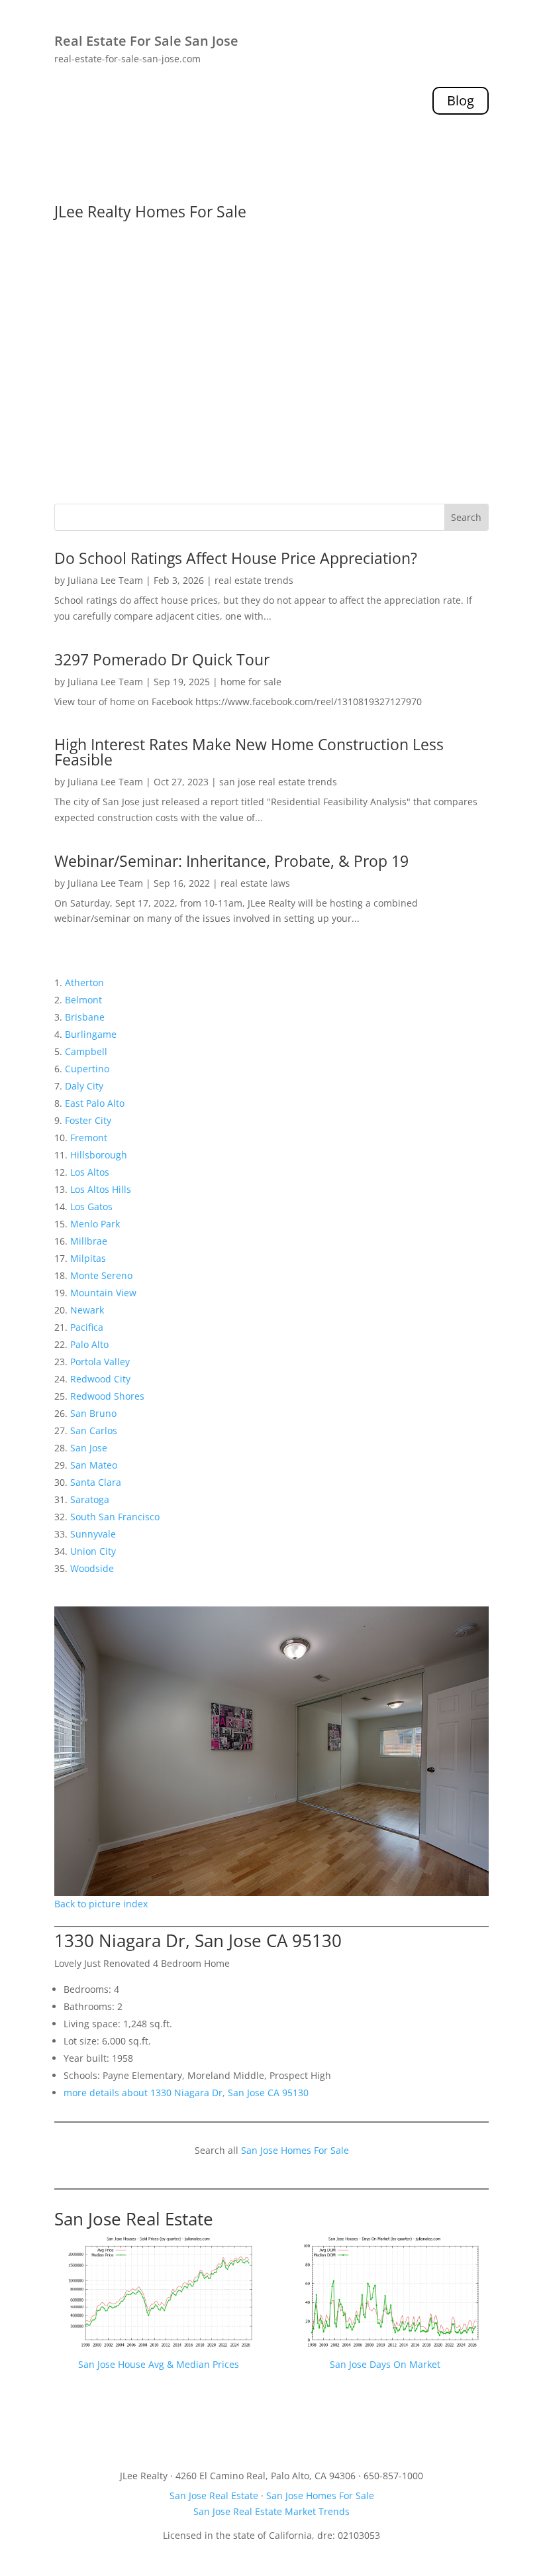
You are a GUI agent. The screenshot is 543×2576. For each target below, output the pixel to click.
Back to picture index (101, 1904)
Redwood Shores (107, 1396)
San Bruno (93, 1413)
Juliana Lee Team (105, 580)
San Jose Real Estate (134, 2219)
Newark (87, 1310)
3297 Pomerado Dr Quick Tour (162, 659)
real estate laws (255, 883)
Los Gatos (91, 1206)
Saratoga (90, 1499)
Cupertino (87, 1069)
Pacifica (87, 1327)
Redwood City (100, 1379)
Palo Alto (89, 1344)
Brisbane (85, 1017)
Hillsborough (99, 1155)
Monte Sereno (101, 1275)
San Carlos (94, 1430)
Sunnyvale (93, 1534)
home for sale (251, 682)
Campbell (86, 1051)
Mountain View (103, 1293)
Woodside (92, 1568)
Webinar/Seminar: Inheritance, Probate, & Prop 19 (231, 861)
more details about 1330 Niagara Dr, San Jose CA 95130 (186, 2093)
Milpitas (88, 1258)
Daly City (84, 1086)
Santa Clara (96, 1482)
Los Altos (90, 1172)
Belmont (83, 1000)
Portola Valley (100, 1362)
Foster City (88, 1120)
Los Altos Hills (101, 1189)
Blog (461, 100)
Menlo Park (95, 1224)
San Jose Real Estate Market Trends (271, 2511)
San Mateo (94, 1465)
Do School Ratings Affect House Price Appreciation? (236, 558)
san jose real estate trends (278, 782)
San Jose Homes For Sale (295, 2150)
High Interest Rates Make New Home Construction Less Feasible (249, 752)
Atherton (84, 982)
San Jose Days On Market (385, 2364)
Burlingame (91, 1034)
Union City (93, 1551)
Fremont (89, 1138)
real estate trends (254, 580)
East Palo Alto (95, 1103)
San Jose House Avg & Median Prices (159, 2364)
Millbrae (89, 1241)
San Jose (89, 1448)
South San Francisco (115, 1517)
